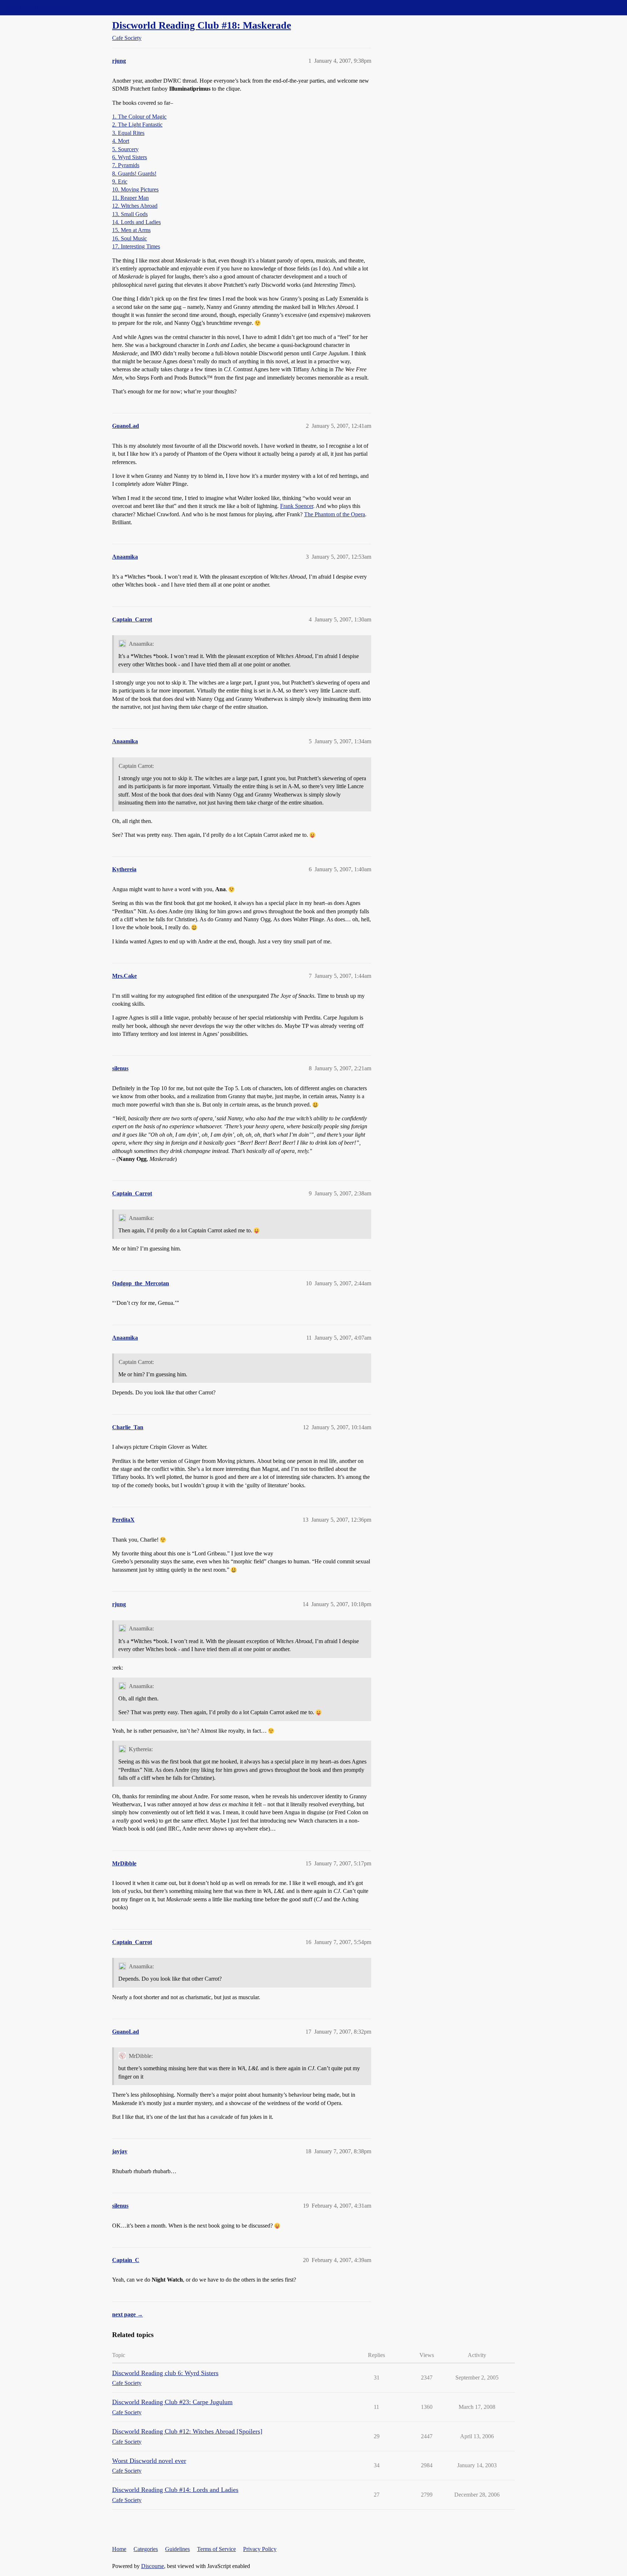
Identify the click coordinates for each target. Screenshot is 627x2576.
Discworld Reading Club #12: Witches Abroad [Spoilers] (187, 2431)
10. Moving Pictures (135, 189)
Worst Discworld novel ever (149, 2461)
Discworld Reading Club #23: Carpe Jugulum (172, 2402)
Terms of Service (216, 2549)
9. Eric (120, 181)
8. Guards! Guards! (134, 173)
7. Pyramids (126, 165)
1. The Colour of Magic (139, 117)
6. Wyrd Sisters (130, 157)
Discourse (153, 2566)
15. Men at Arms (131, 230)
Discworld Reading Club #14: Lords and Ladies (175, 2490)
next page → (128, 2314)
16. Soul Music (130, 238)
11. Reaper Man (130, 198)
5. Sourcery (125, 149)
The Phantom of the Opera (335, 514)
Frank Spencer (297, 506)
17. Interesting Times (136, 246)
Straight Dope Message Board (38, 7)
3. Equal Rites (128, 133)
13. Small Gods (130, 214)
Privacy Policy (260, 2549)
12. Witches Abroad (135, 206)
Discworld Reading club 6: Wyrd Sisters (165, 2373)
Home (119, 2549)
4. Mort (121, 141)
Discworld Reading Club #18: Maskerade (202, 25)
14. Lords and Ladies (136, 222)
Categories (146, 2549)
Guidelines (177, 2549)
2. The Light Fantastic (137, 125)
